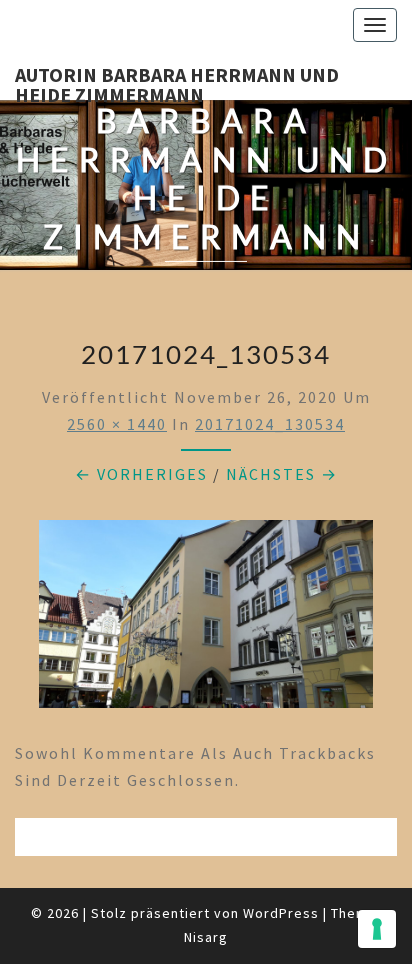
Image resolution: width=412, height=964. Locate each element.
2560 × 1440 (117, 424)
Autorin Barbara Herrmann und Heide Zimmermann (177, 81)
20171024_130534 (270, 424)
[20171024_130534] (206, 620)
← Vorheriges (141, 474)
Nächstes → (282, 474)
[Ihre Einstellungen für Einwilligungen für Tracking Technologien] (377, 929)
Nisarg (206, 937)
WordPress (281, 913)
